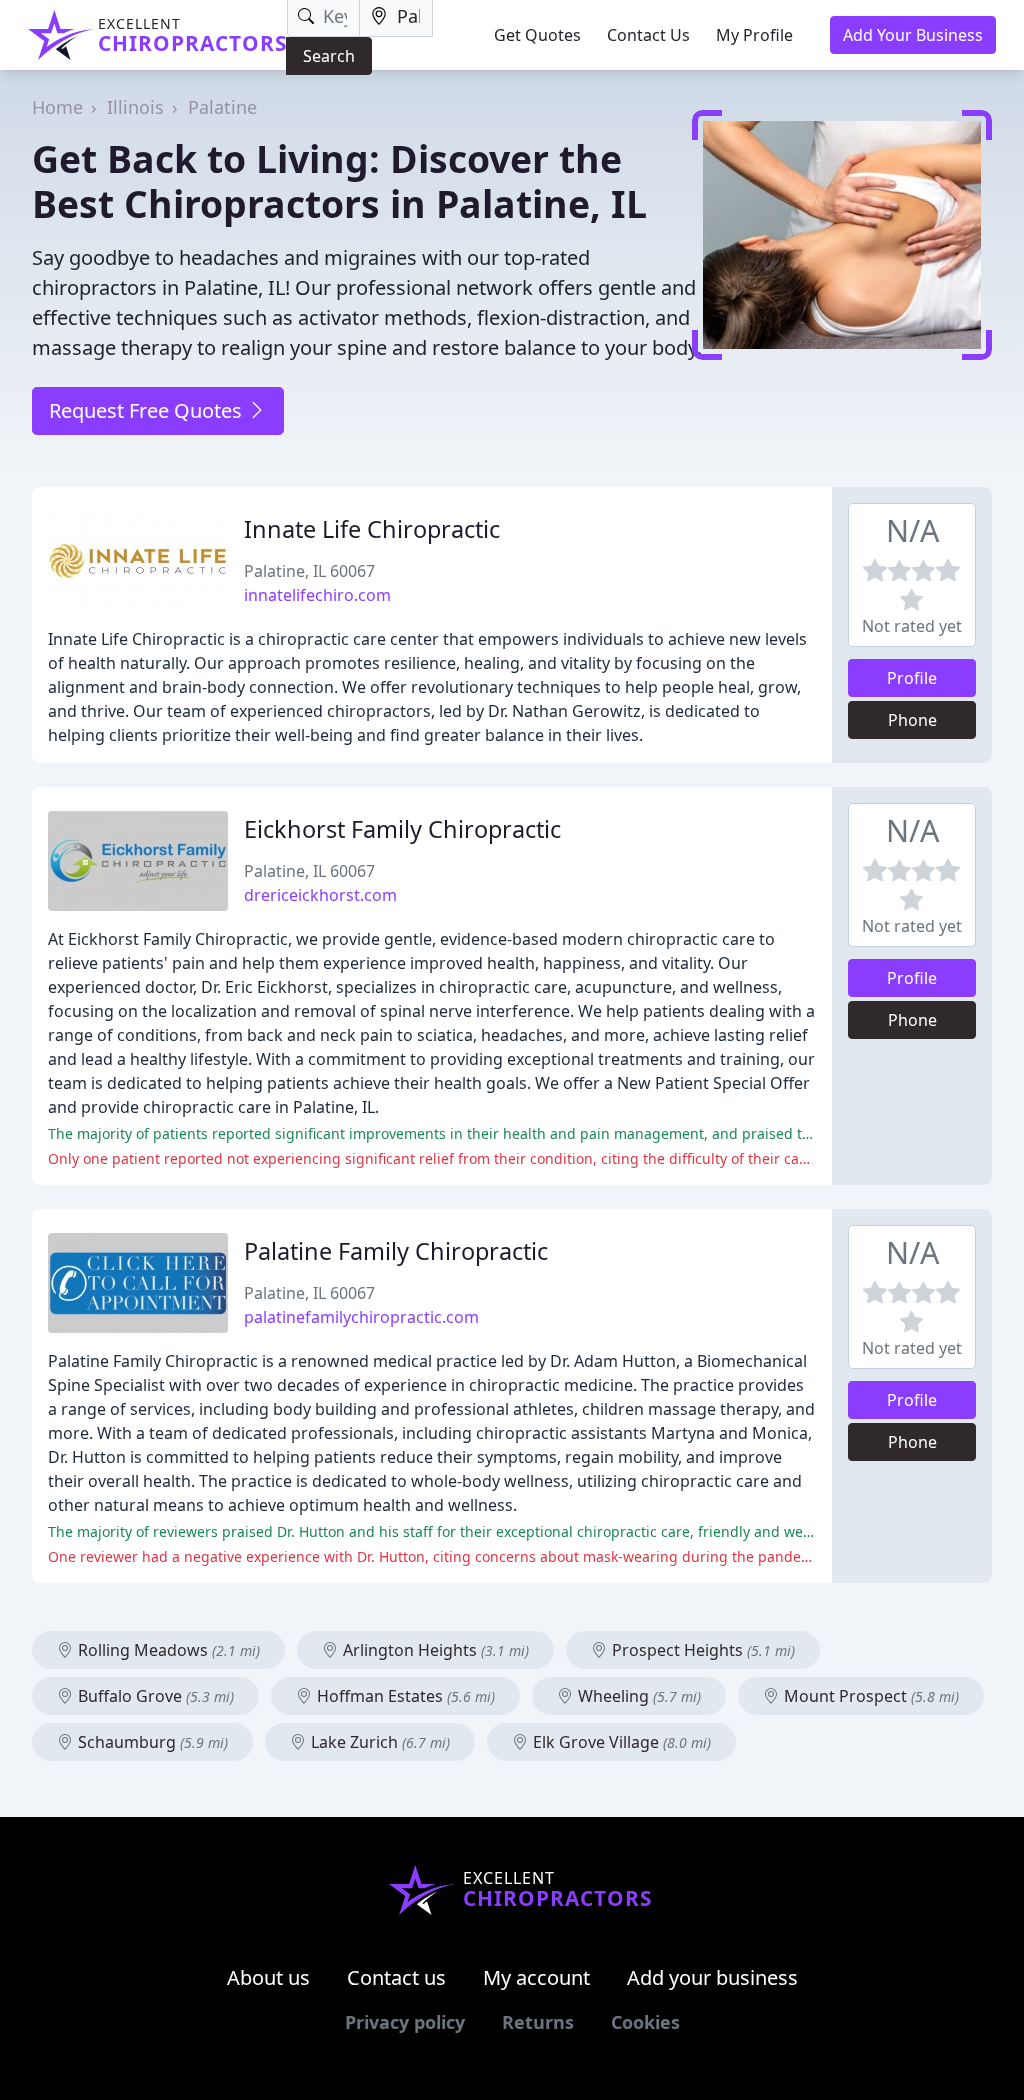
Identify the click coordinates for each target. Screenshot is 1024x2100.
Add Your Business (913, 35)
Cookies (645, 2022)
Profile (912, 678)
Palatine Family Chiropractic (396, 1251)
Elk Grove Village (620, 1742)
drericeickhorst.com (320, 895)
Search (329, 56)
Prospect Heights (701, 1650)
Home (57, 107)
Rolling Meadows (167, 1650)
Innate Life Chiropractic (372, 529)
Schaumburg (151, 1742)
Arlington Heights (434, 1650)
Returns (538, 2022)
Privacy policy (405, 2022)
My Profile (754, 35)
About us (268, 1977)
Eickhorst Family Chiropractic (402, 829)
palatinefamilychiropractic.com (361, 1317)
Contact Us (648, 35)
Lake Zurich (378, 1742)
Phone (912, 720)
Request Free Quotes (148, 410)
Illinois (135, 107)
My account (536, 1977)
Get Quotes (537, 35)
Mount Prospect (869, 1696)
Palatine (222, 107)
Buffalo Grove (154, 1696)
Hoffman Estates (404, 1696)
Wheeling (637, 1696)
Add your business (712, 1977)
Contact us (396, 1977)
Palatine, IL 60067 (309, 571)
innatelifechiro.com (317, 595)
